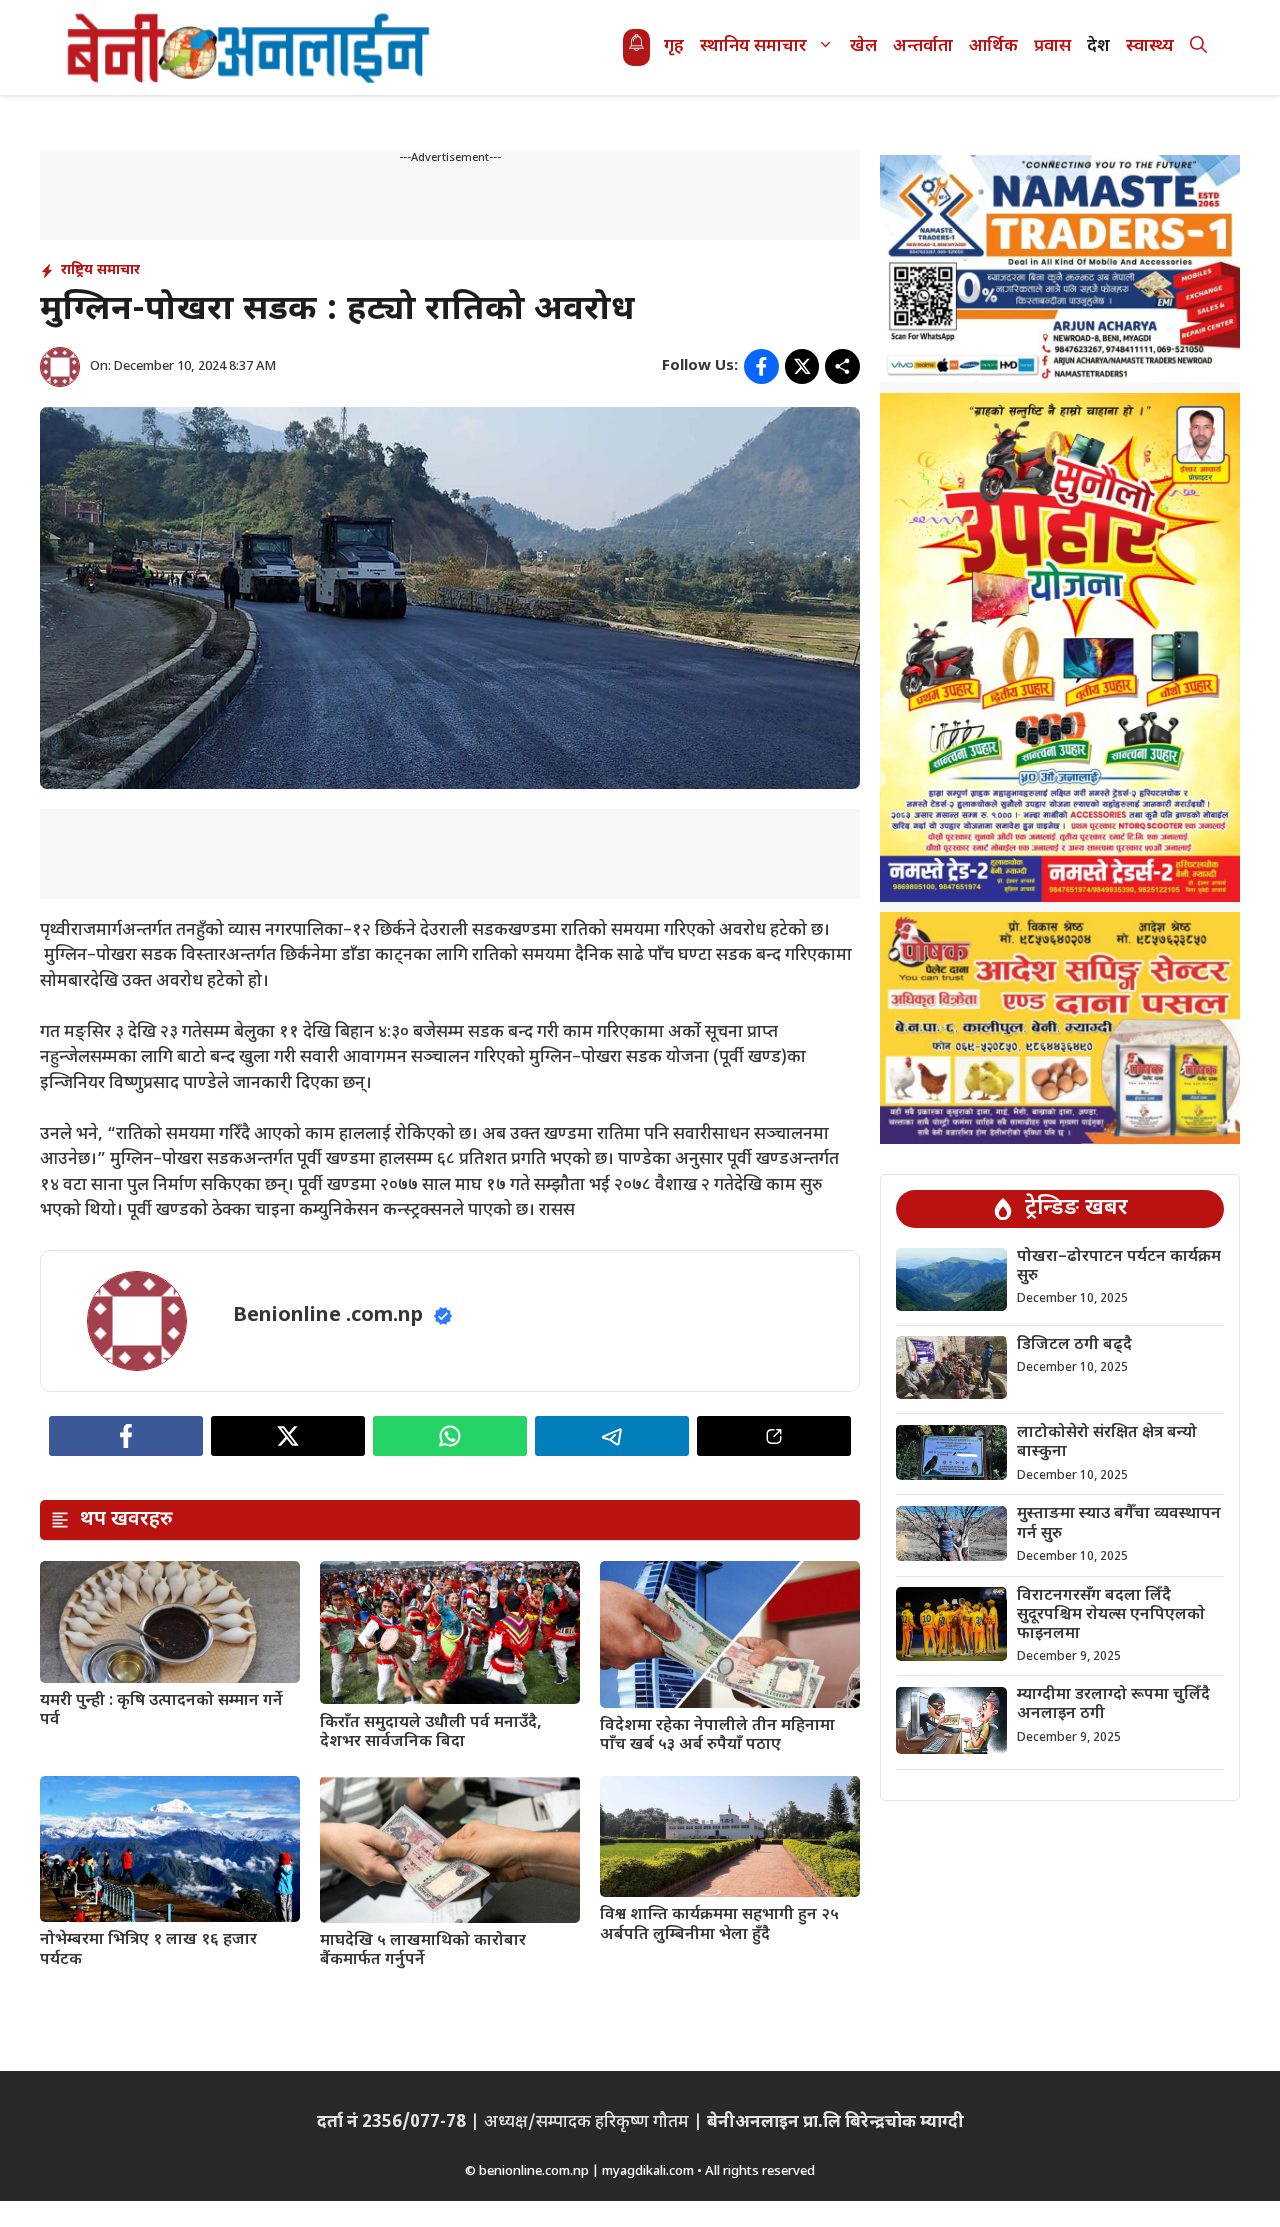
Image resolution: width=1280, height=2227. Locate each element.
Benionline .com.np (328, 1316)
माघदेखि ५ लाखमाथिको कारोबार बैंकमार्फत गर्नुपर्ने (423, 1951)
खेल (863, 47)
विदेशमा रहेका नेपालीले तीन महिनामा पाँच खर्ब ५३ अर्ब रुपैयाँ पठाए (717, 1736)
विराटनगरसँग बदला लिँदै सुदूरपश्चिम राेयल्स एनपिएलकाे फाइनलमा (1111, 1615)
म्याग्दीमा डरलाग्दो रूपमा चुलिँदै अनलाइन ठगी (1113, 1706)
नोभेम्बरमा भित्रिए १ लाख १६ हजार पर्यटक (148, 1950)
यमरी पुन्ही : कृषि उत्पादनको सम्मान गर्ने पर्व (161, 1711)
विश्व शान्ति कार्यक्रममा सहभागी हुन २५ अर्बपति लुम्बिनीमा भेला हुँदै (719, 1925)
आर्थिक (993, 47)
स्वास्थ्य (1150, 47)
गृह (674, 47)
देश (1098, 47)
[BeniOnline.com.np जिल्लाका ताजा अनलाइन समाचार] (250, 47)
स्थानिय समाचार (753, 47)
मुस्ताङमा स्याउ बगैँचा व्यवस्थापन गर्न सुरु (1119, 1525)
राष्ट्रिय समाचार (100, 270)
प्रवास (1052, 47)
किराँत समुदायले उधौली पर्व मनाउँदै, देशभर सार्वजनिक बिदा (431, 1733)
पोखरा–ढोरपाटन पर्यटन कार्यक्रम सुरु (1119, 1267)
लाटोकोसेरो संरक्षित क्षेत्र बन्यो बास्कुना (1107, 1444)
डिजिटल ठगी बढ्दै (1074, 1345)
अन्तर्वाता (923, 47)
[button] (1198, 47)
